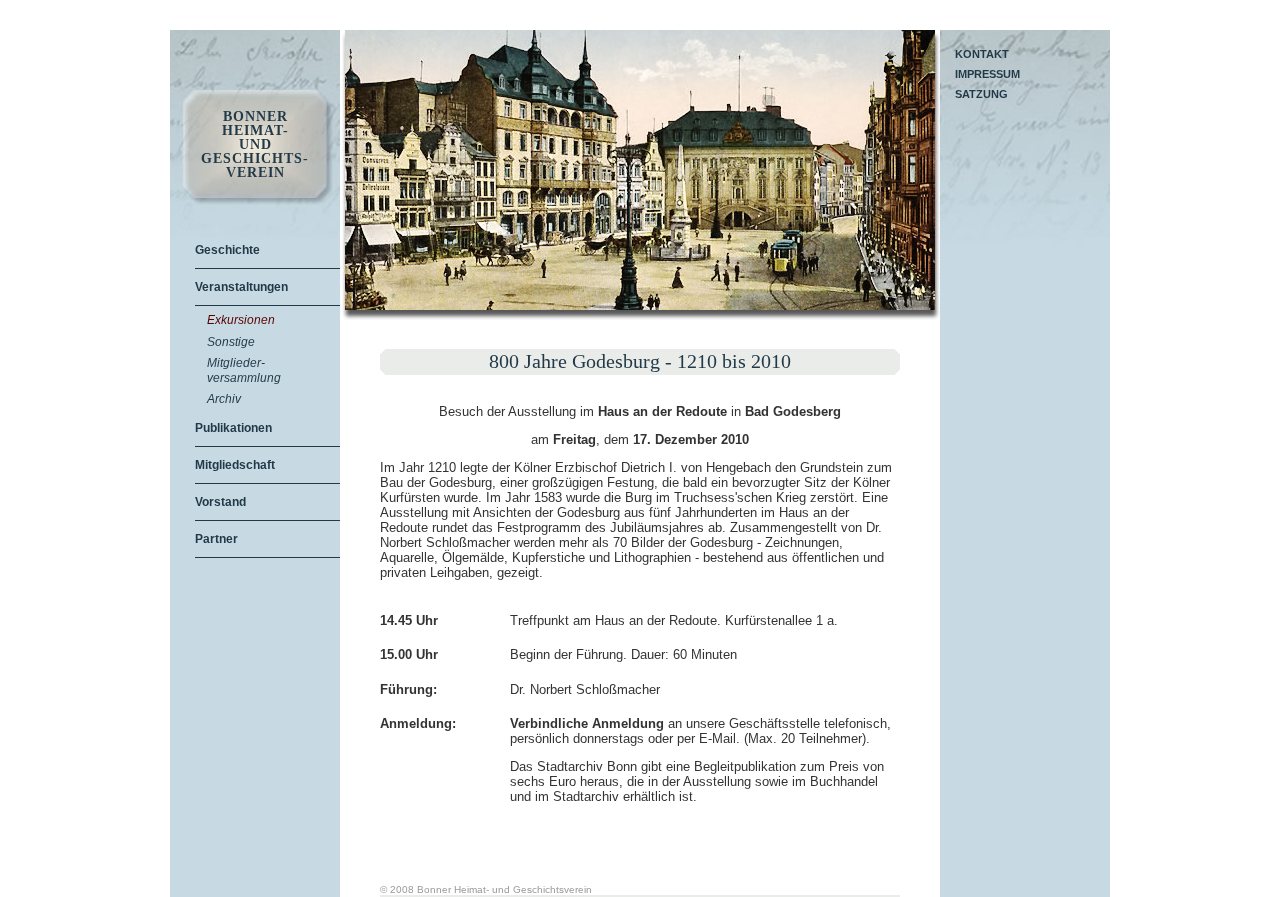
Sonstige (231, 342)
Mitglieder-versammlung (244, 370)
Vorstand (220, 502)
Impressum (987, 74)
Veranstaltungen (241, 287)
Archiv (224, 399)
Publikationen (233, 428)
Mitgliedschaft (235, 465)
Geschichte (227, 250)
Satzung (981, 94)
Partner (216, 539)
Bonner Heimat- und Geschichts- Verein (255, 145)
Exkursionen (241, 320)
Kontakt (982, 54)
